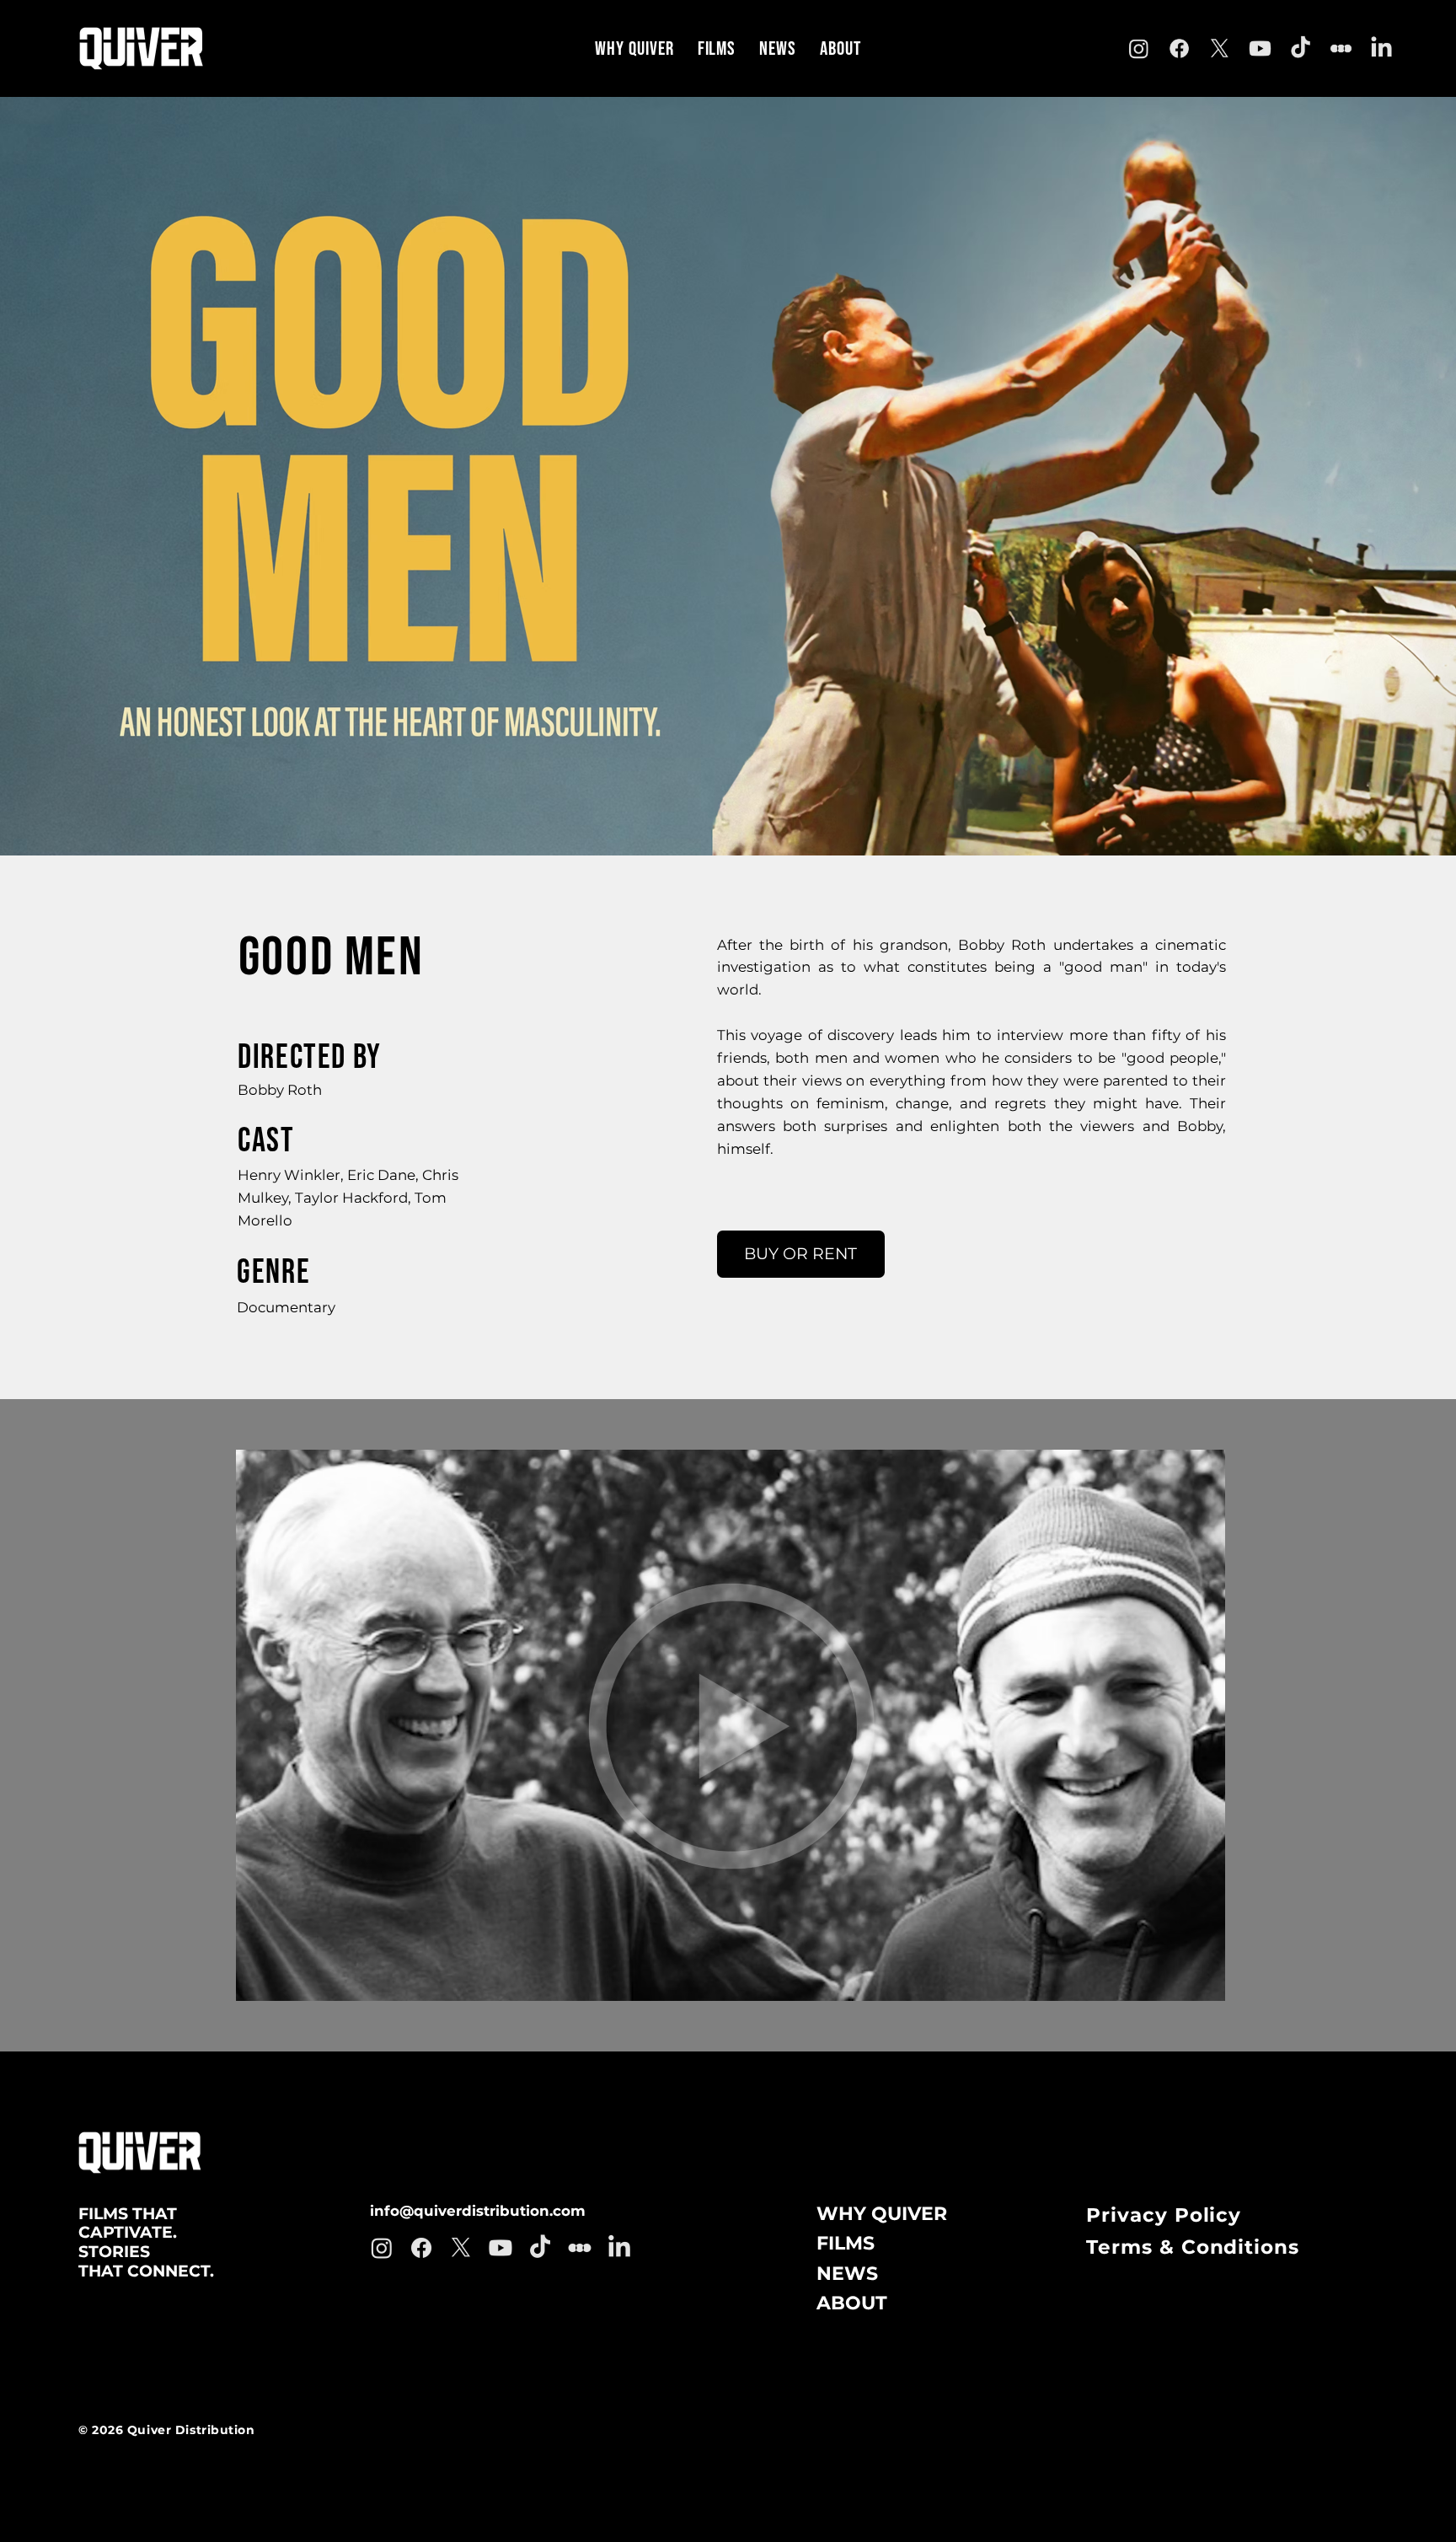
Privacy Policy (1164, 2215)
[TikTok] (1301, 49)
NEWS (847, 2274)
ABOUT (852, 2303)
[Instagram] (1139, 49)
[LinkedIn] (1382, 49)
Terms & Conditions (1193, 2247)
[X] (1220, 49)
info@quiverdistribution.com (478, 2211)
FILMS (846, 2243)
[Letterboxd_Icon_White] (1341, 49)
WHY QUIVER (882, 2214)
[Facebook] (1180, 49)
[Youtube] (1261, 49)
